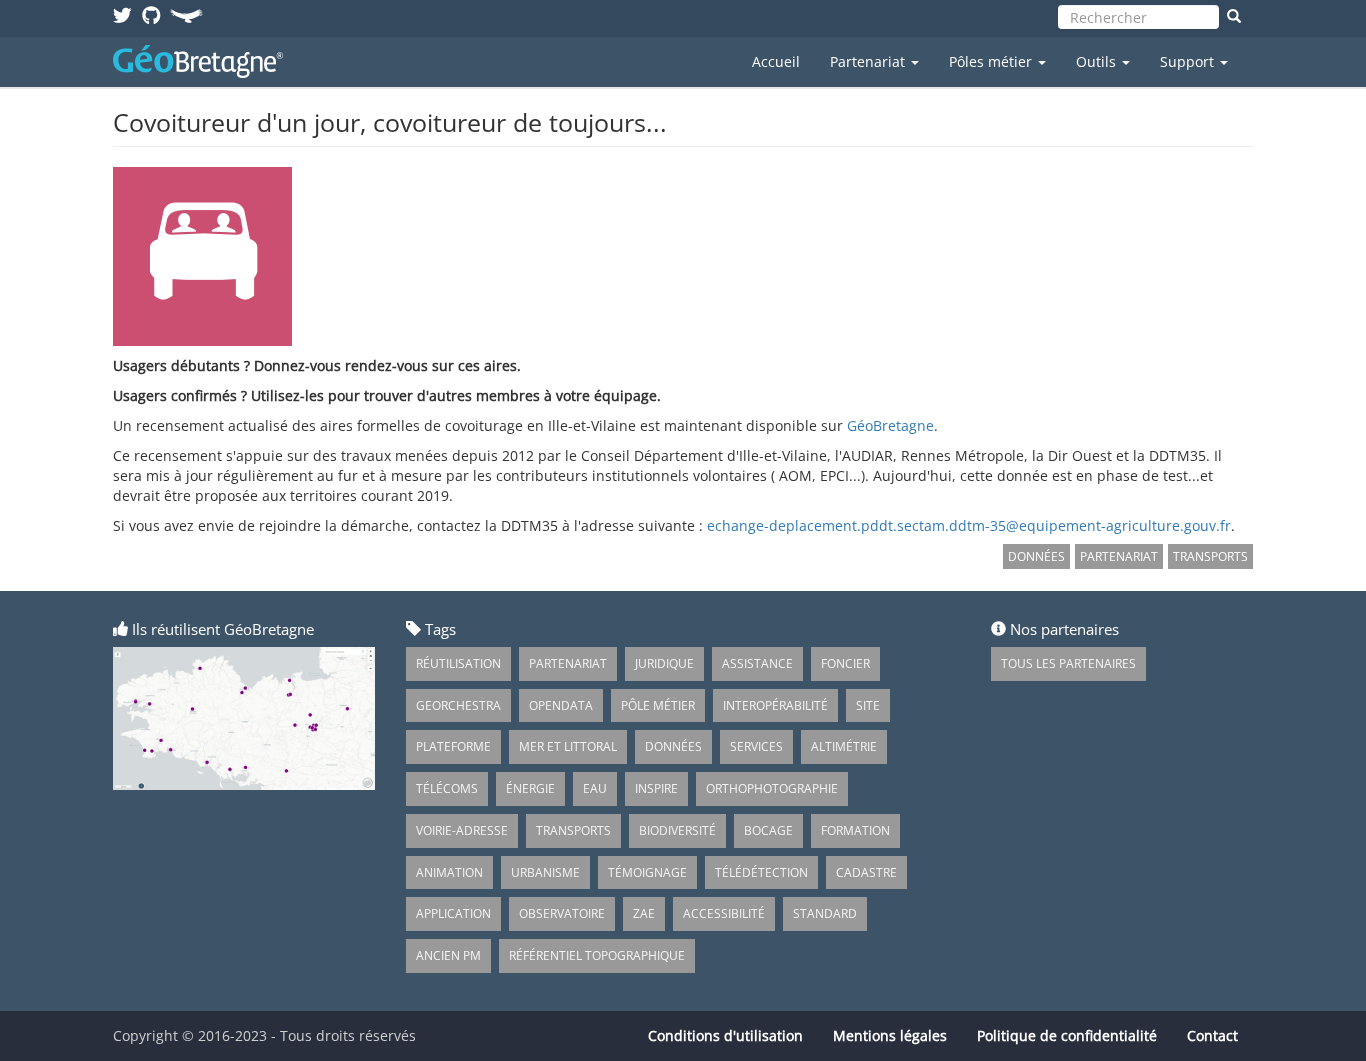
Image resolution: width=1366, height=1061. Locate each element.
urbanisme (545, 872)
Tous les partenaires (1068, 663)
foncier (845, 663)
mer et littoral (568, 746)
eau (595, 788)
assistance (757, 663)
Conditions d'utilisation (725, 1035)
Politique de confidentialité (1067, 1035)
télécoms (447, 788)
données (1036, 556)
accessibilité (724, 913)
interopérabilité (775, 705)
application (453, 913)
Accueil (776, 61)
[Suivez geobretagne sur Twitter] (122, 14)
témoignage (647, 872)
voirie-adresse (462, 830)
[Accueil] (205, 61)
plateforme (453, 746)
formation (855, 830)
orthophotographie (772, 788)
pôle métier (658, 705)
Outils (1098, 61)
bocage (768, 830)
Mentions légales (890, 1035)
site (868, 705)
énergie (530, 788)
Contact (1212, 1035)
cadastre (866, 872)
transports (1210, 556)
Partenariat (869, 61)
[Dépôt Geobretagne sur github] (151, 14)
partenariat (1119, 556)
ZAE (644, 913)
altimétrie (844, 746)
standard (825, 913)
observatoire (562, 913)
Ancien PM (448, 955)
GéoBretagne (890, 425)
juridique (664, 663)
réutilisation (458, 663)
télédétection (761, 872)
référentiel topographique (597, 955)
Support (1189, 61)
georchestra (458, 705)
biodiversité (677, 830)
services (756, 746)
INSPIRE (656, 788)
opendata (561, 705)
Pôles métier (992, 61)
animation (449, 872)
